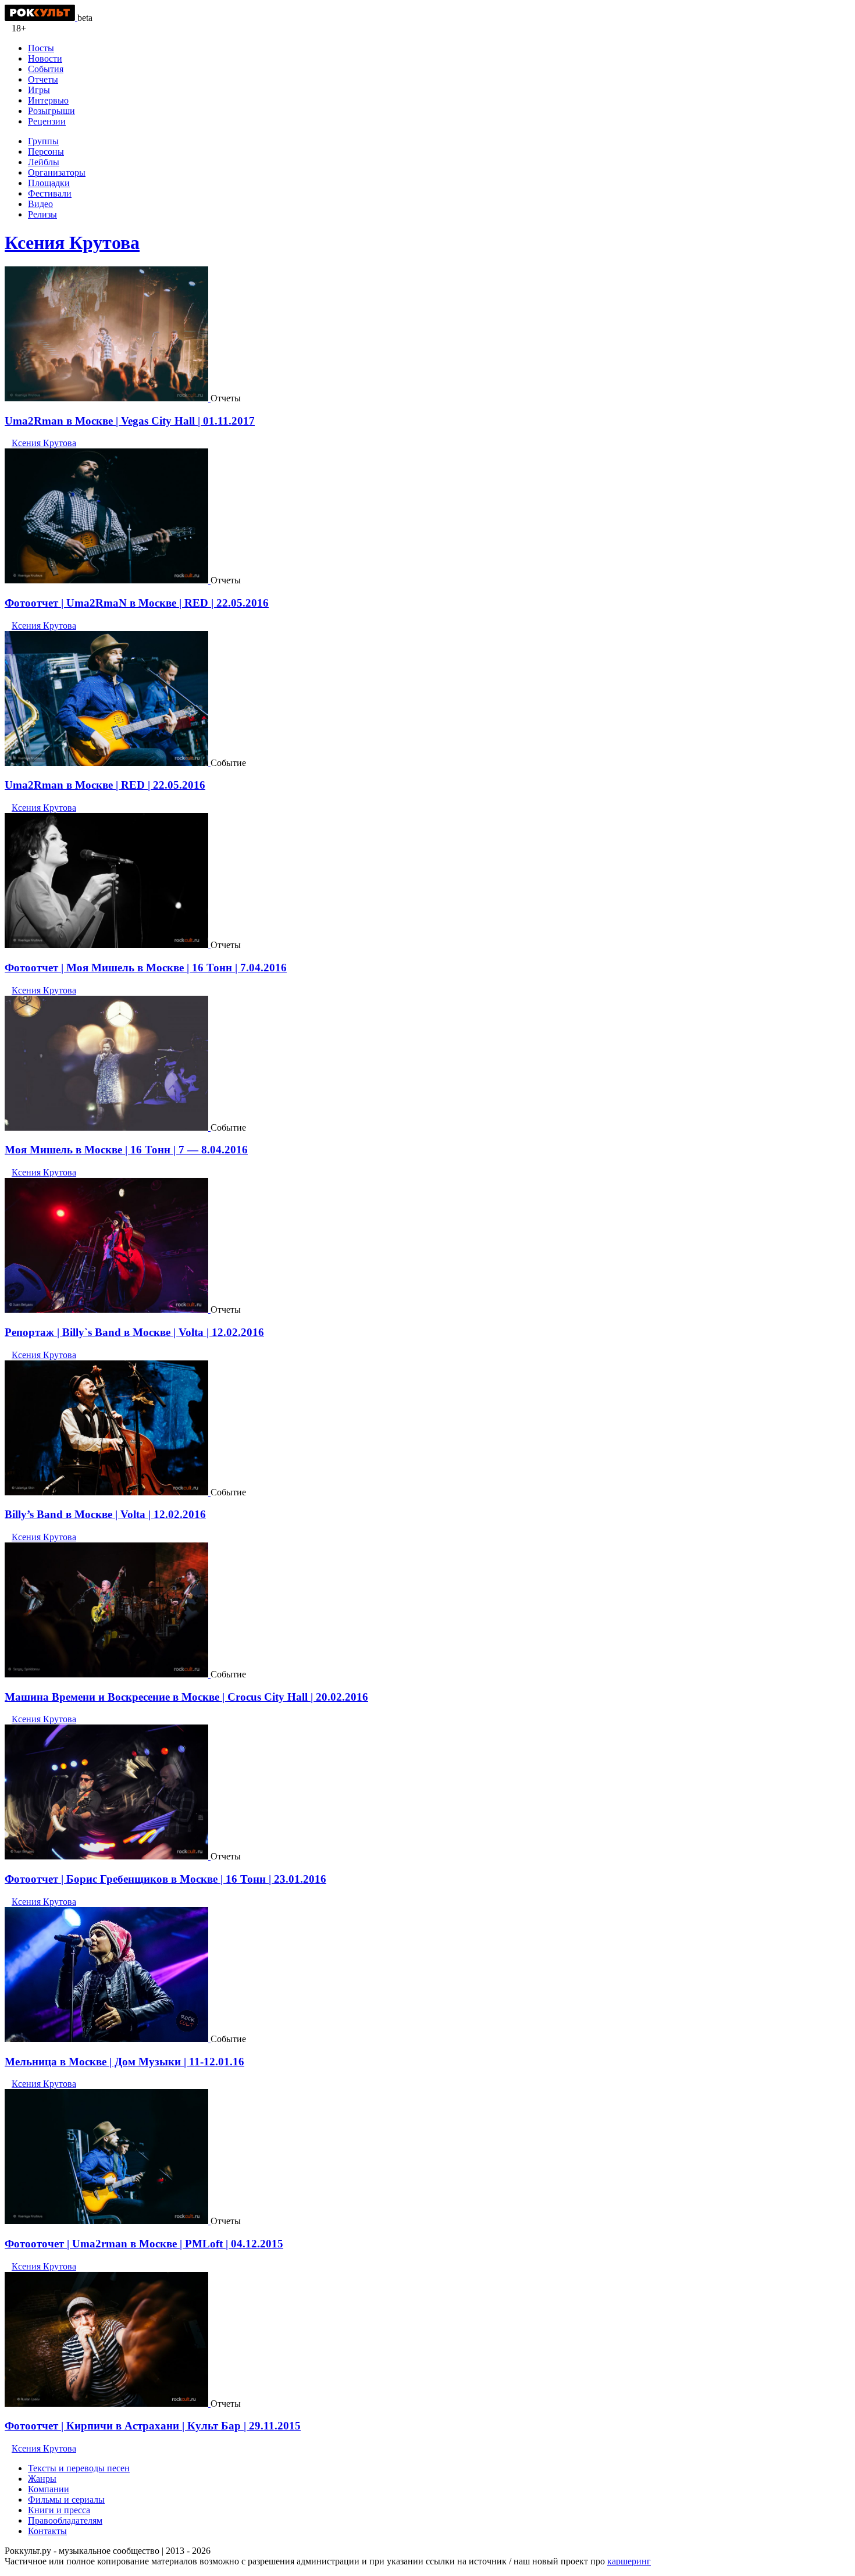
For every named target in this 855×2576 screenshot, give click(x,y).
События (46, 69)
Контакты (47, 2531)
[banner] (41, 18)
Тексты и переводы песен (79, 2468)
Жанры (42, 2479)
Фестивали (50, 193)
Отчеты (43, 79)
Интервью (48, 100)
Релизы (42, 214)
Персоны (46, 152)
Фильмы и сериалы (66, 2500)
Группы (43, 141)
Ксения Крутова (72, 243)
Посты (41, 48)
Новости (45, 58)
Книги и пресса (59, 2510)
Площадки (49, 183)
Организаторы (57, 172)
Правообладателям (65, 2520)
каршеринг (629, 2561)
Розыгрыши (51, 111)
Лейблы (44, 162)
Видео (40, 204)
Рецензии (47, 121)
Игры (39, 90)
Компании (49, 2489)
